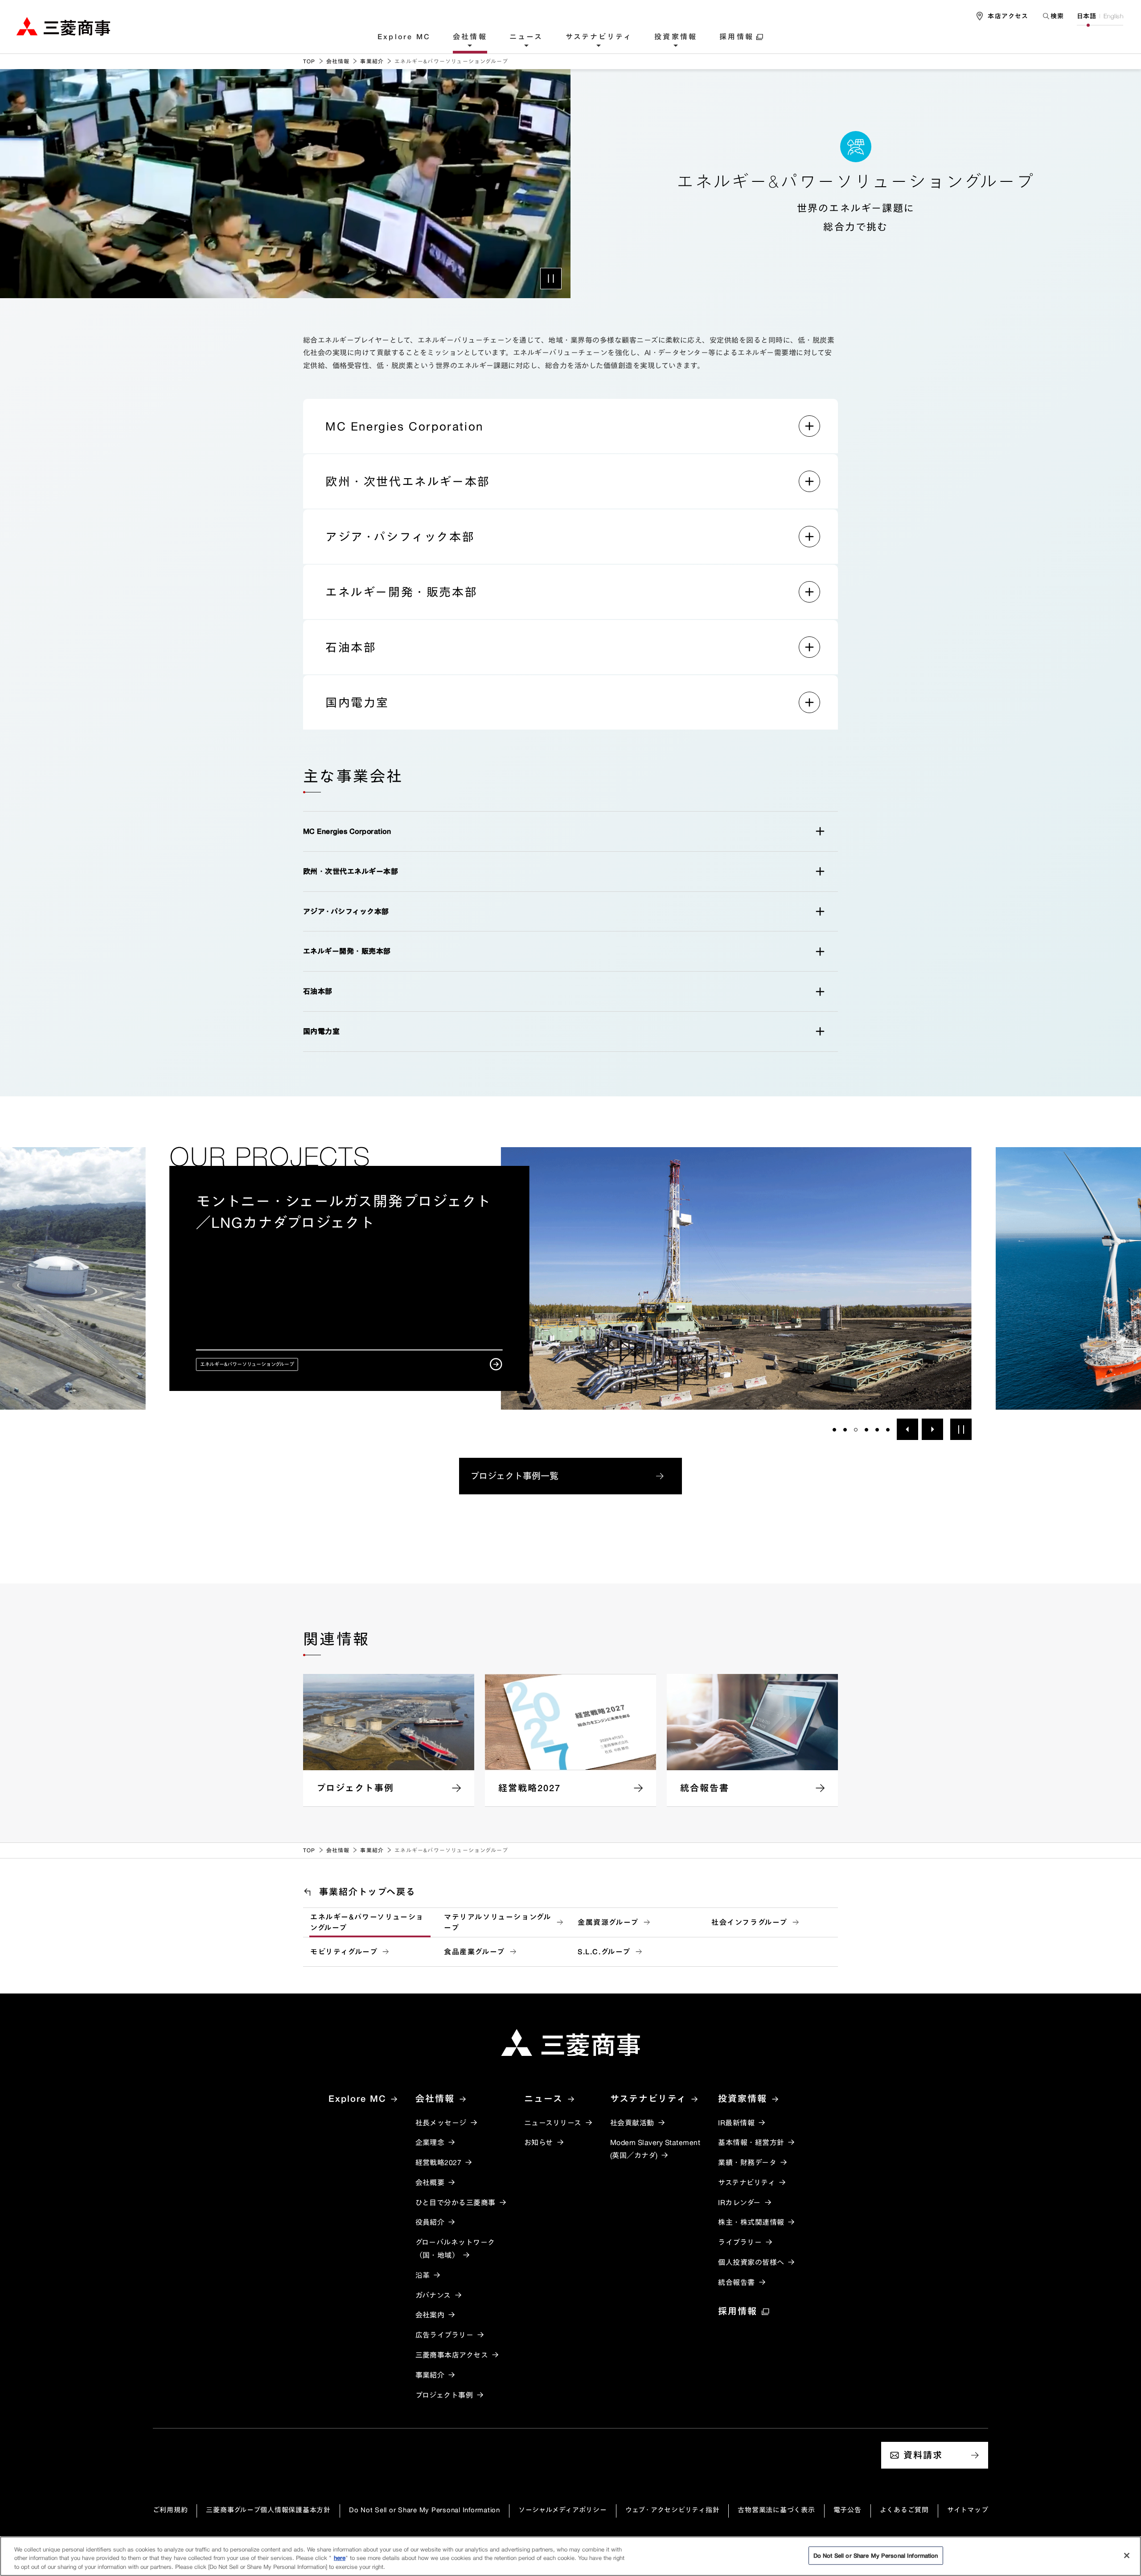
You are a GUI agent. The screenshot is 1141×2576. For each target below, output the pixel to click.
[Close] (1127, 2555)
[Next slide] (932, 1429)
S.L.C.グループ (604, 1952)
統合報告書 (736, 2282)
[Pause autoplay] (961, 1429)
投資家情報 (676, 37)
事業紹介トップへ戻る (367, 1892)
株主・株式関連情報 (751, 2222)
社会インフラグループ (749, 1922)
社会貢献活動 (632, 2123)
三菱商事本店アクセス (452, 2355)
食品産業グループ (474, 1952)
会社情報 (470, 37)
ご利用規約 (170, 2510)
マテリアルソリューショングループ (497, 1922)
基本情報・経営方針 (751, 2142)
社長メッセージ (441, 2123)
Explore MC (404, 37)
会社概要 (430, 2182)
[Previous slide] (907, 1429)
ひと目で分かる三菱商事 (456, 2203)
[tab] (834, 1430)
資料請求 (923, 2455)
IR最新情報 (736, 2123)
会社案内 (430, 2315)
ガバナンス (433, 2295)
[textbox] (1053, 16)
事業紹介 (372, 61)
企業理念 (430, 2142)
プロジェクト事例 (444, 2395)
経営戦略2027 (439, 2162)
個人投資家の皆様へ (751, 2262)
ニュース (526, 37)
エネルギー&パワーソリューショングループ (367, 1922)
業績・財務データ (747, 2162)
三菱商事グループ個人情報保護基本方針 (268, 2510)
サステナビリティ (599, 37)
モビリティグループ (344, 1952)
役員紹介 (430, 2222)
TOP (309, 61)
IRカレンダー (739, 2203)
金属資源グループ (608, 1922)
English (1113, 16)
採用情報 (737, 37)
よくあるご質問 (904, 2510)
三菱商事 (63, 26)
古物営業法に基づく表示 (776, 2510)
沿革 (423, 2275)
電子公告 (848, 2510)
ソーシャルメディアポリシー (563, 2510)
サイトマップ (968, 2510)
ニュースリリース (553, 2123)
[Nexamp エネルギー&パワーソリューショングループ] (570, 1278)
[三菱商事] (570, 2043)
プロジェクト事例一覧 (514, 1476)
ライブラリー (740, 2242)
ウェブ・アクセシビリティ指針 (673, 2510)
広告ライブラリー (445, 2335)
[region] (570, 2556)
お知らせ (539, 2142)
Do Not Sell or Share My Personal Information (425, 2510)
